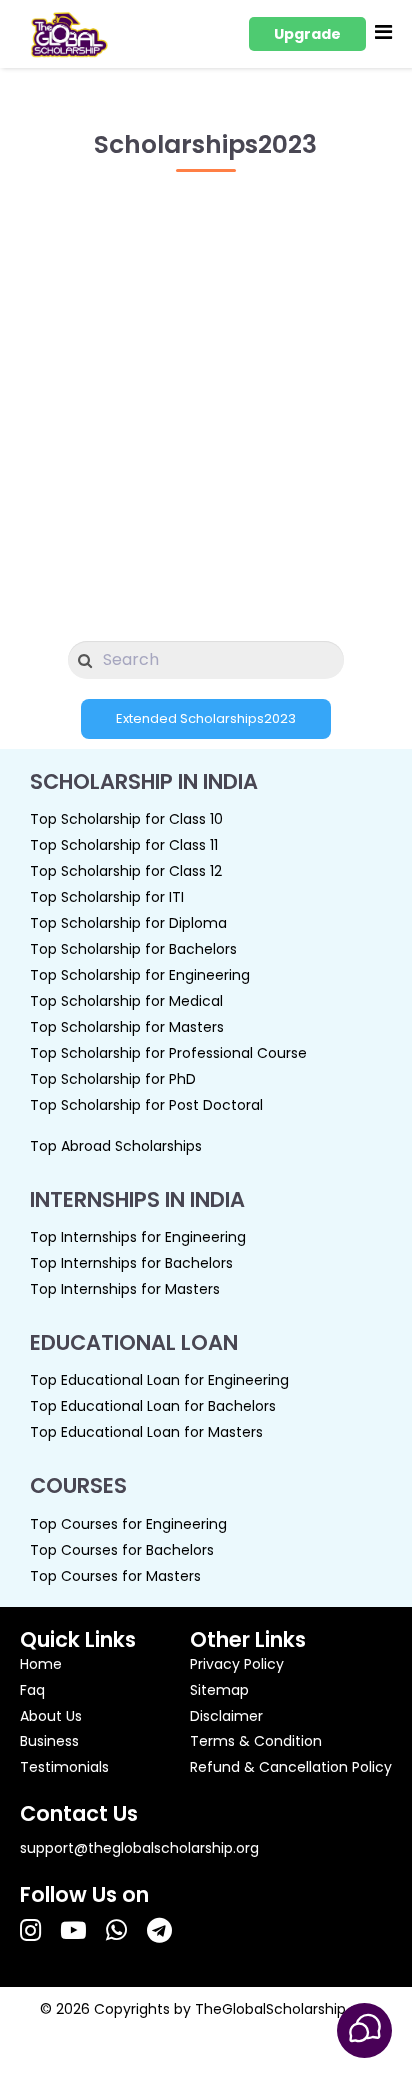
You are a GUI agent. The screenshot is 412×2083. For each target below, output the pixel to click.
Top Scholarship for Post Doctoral (146, 1105)
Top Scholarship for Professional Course (168, 1053)
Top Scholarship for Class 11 (124, 845)
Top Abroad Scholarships (116, 1146)
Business (49, 1741)
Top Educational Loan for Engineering (159, 1380)
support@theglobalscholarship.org (139, 1848)
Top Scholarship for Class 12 (126, 871)
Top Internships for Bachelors (131, 1263)
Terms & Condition (256, 1741)
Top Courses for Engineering (128, 1524)
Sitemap (219, 1690)
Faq (32, 1690)
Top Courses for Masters (115, 1576)
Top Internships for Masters (125, 1289)
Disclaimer (226, 1716)
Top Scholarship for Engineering (140, 975)
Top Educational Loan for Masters (146, 1432)
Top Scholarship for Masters (127, 1027)
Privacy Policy (237, 1664)
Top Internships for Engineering (138, 1237)
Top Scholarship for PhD (113, 1079)
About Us (51, 1716)
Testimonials (64, 1767)
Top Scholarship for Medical (126, 1001)
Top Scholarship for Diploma (128, 923)
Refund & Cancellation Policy (291, 1767)
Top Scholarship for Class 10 (126, 819)
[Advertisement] (206, 396)
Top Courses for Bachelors (122, 1550)
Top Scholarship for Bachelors (133, 949)
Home (41, 1664)
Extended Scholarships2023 (206, 718)
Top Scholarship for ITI (107, 897)
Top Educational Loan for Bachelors (153, 1406)
